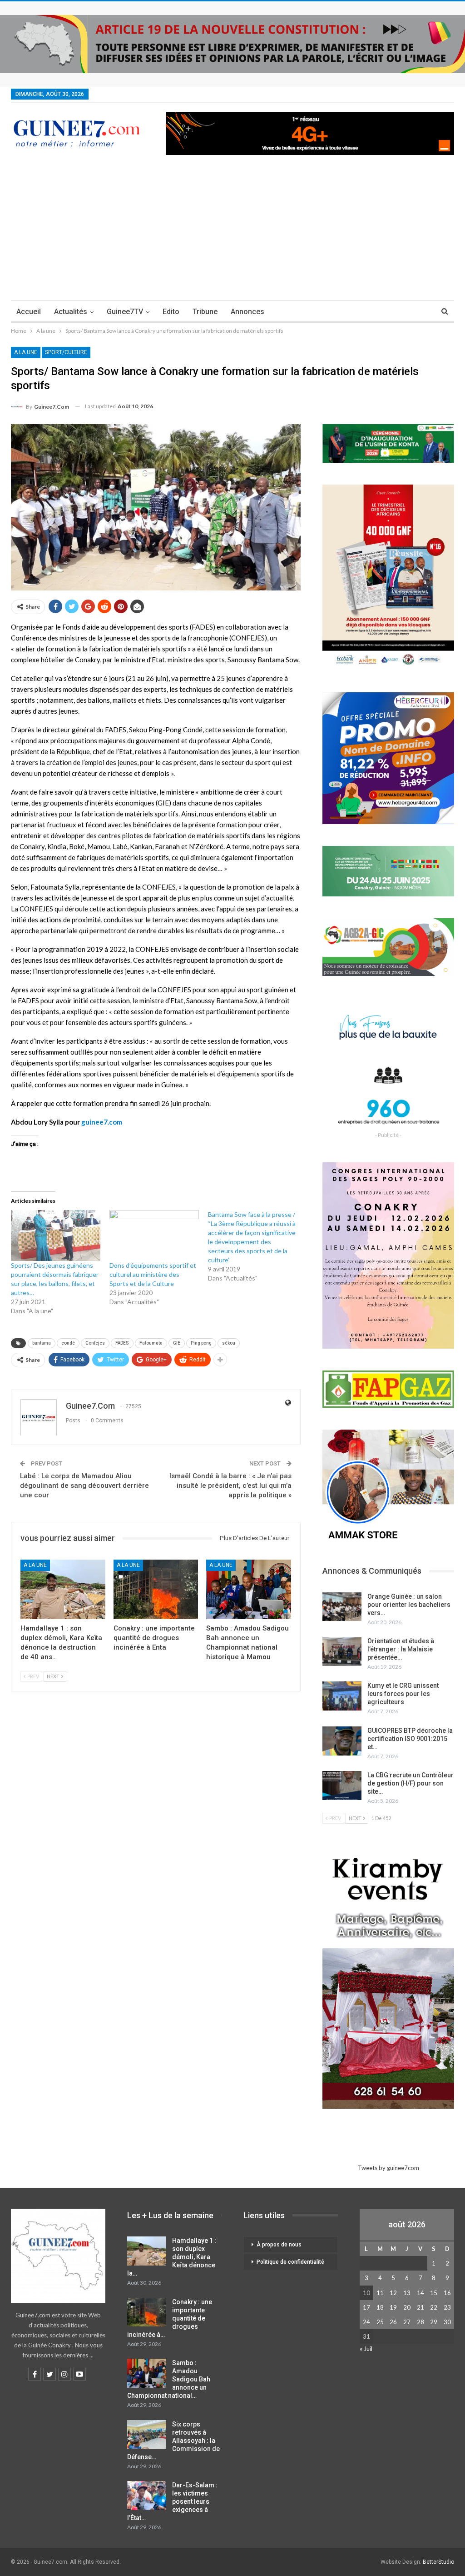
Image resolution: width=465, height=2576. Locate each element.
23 (447, 2307)
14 (420, 2293)
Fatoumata (151, 1343)
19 (393, 2307)
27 (407, 2322)
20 (407, 2307)
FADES (122, 1343)
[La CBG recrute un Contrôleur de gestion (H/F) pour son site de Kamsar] (342, 1786)
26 (393, 2322)
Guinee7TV (125, 312)
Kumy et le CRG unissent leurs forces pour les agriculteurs (403, 1694)
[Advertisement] (232, 232)
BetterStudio (438, 2562)
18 (380, 2307)
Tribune (205, 312)
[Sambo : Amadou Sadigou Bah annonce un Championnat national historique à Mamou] (249, 1589)
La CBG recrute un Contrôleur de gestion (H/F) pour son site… (411, 1783)
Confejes (95, 1343)
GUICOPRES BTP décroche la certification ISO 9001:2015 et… (410, 1739)
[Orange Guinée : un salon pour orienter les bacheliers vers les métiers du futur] (342, 1607)
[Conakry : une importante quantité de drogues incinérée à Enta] (156, 1589)
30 (447, 2322)
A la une (26, 352)
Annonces (247, 312)
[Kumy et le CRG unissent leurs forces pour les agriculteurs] (342, 1696)
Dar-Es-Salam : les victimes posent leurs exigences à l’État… (172, 2501)
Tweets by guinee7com (388, 2168)
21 (420, 2307)
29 (434, 2322)
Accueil (29, 312)
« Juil (366, 2349)
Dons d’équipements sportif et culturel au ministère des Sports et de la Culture (153, 1274)
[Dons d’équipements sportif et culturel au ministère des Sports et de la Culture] (154, 1236)
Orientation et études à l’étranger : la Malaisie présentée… (401, 1649)
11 (380, 2293)
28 (420, 2322)
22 (434, 2307)
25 (380, 2322)
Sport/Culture (66, 352)
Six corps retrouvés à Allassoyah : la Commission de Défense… (173, 2441)
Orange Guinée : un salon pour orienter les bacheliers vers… (409, 1605)
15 (434, 2293)
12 (393, 2293)
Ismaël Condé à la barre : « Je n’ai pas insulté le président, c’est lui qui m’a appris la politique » (230, 1486)
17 (366, 2307)
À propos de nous (279, 2245)
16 (447, 2293)
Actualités (71, 312)
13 (407, 2293)
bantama (42, 1343)
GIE (177, 1343)
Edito (171, 312)
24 (366, 2322)
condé (68, 1343)
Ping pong (201, 1343)
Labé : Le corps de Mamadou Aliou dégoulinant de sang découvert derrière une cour (84, 1486)
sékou (229, 1343)
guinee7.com (102, 1122)
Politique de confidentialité (290, 2262)
